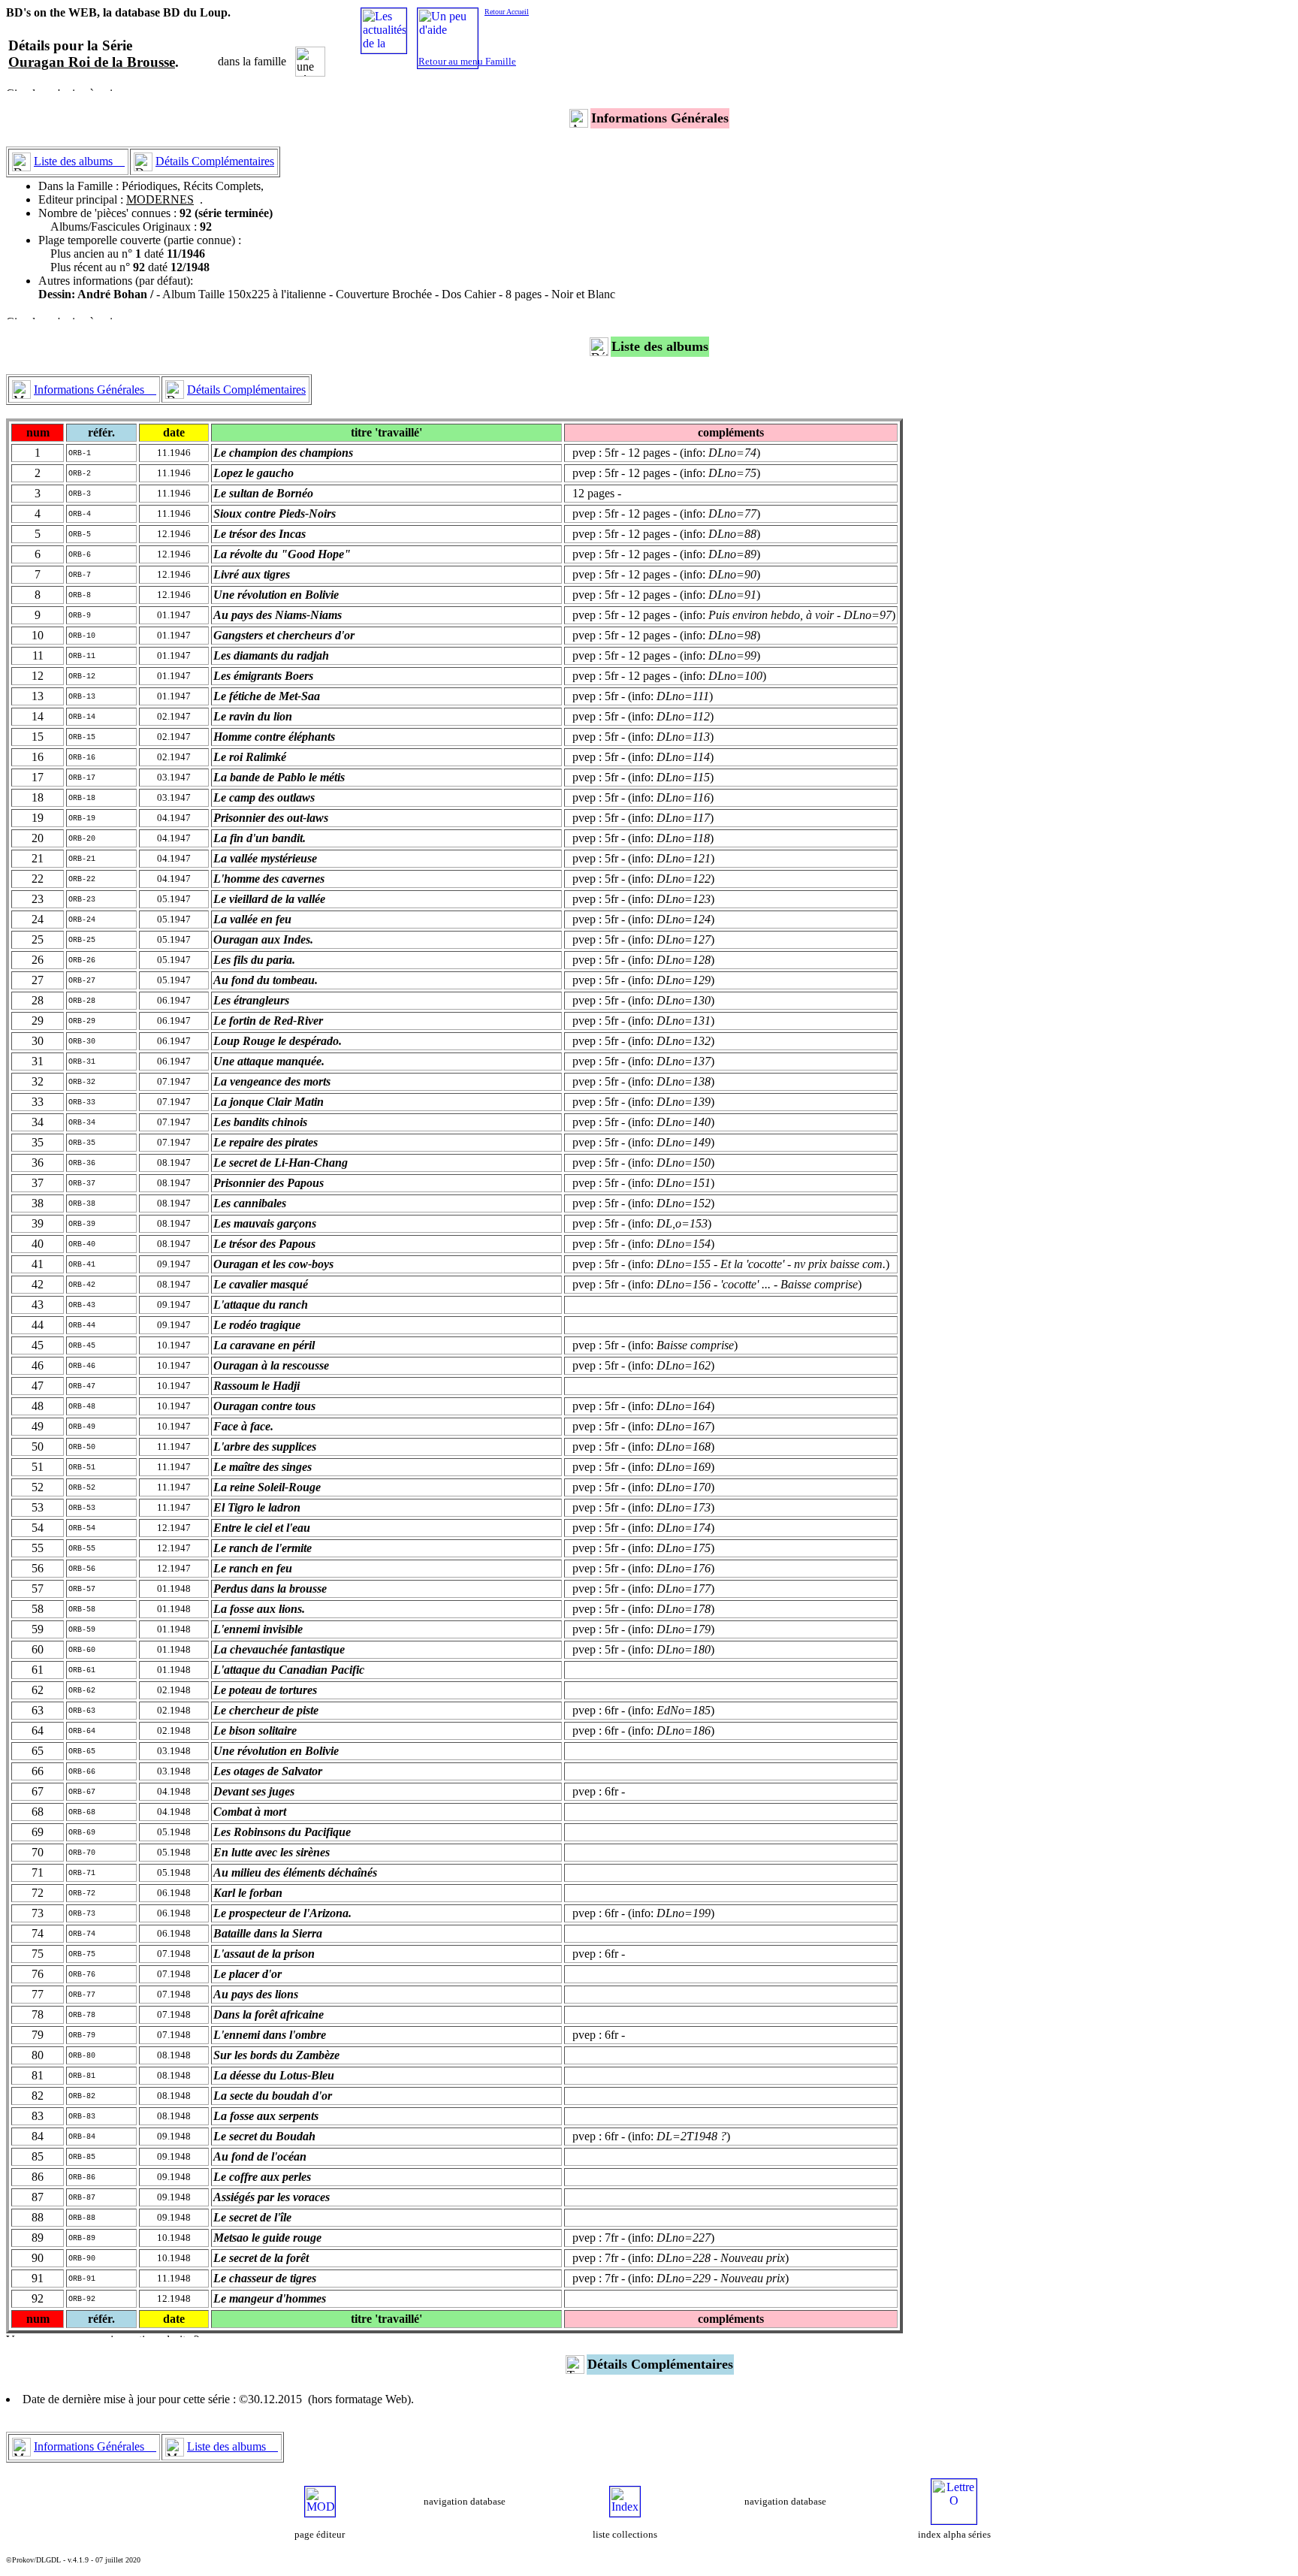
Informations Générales (95, 390)
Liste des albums (79, 161)
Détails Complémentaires (215, 161)
